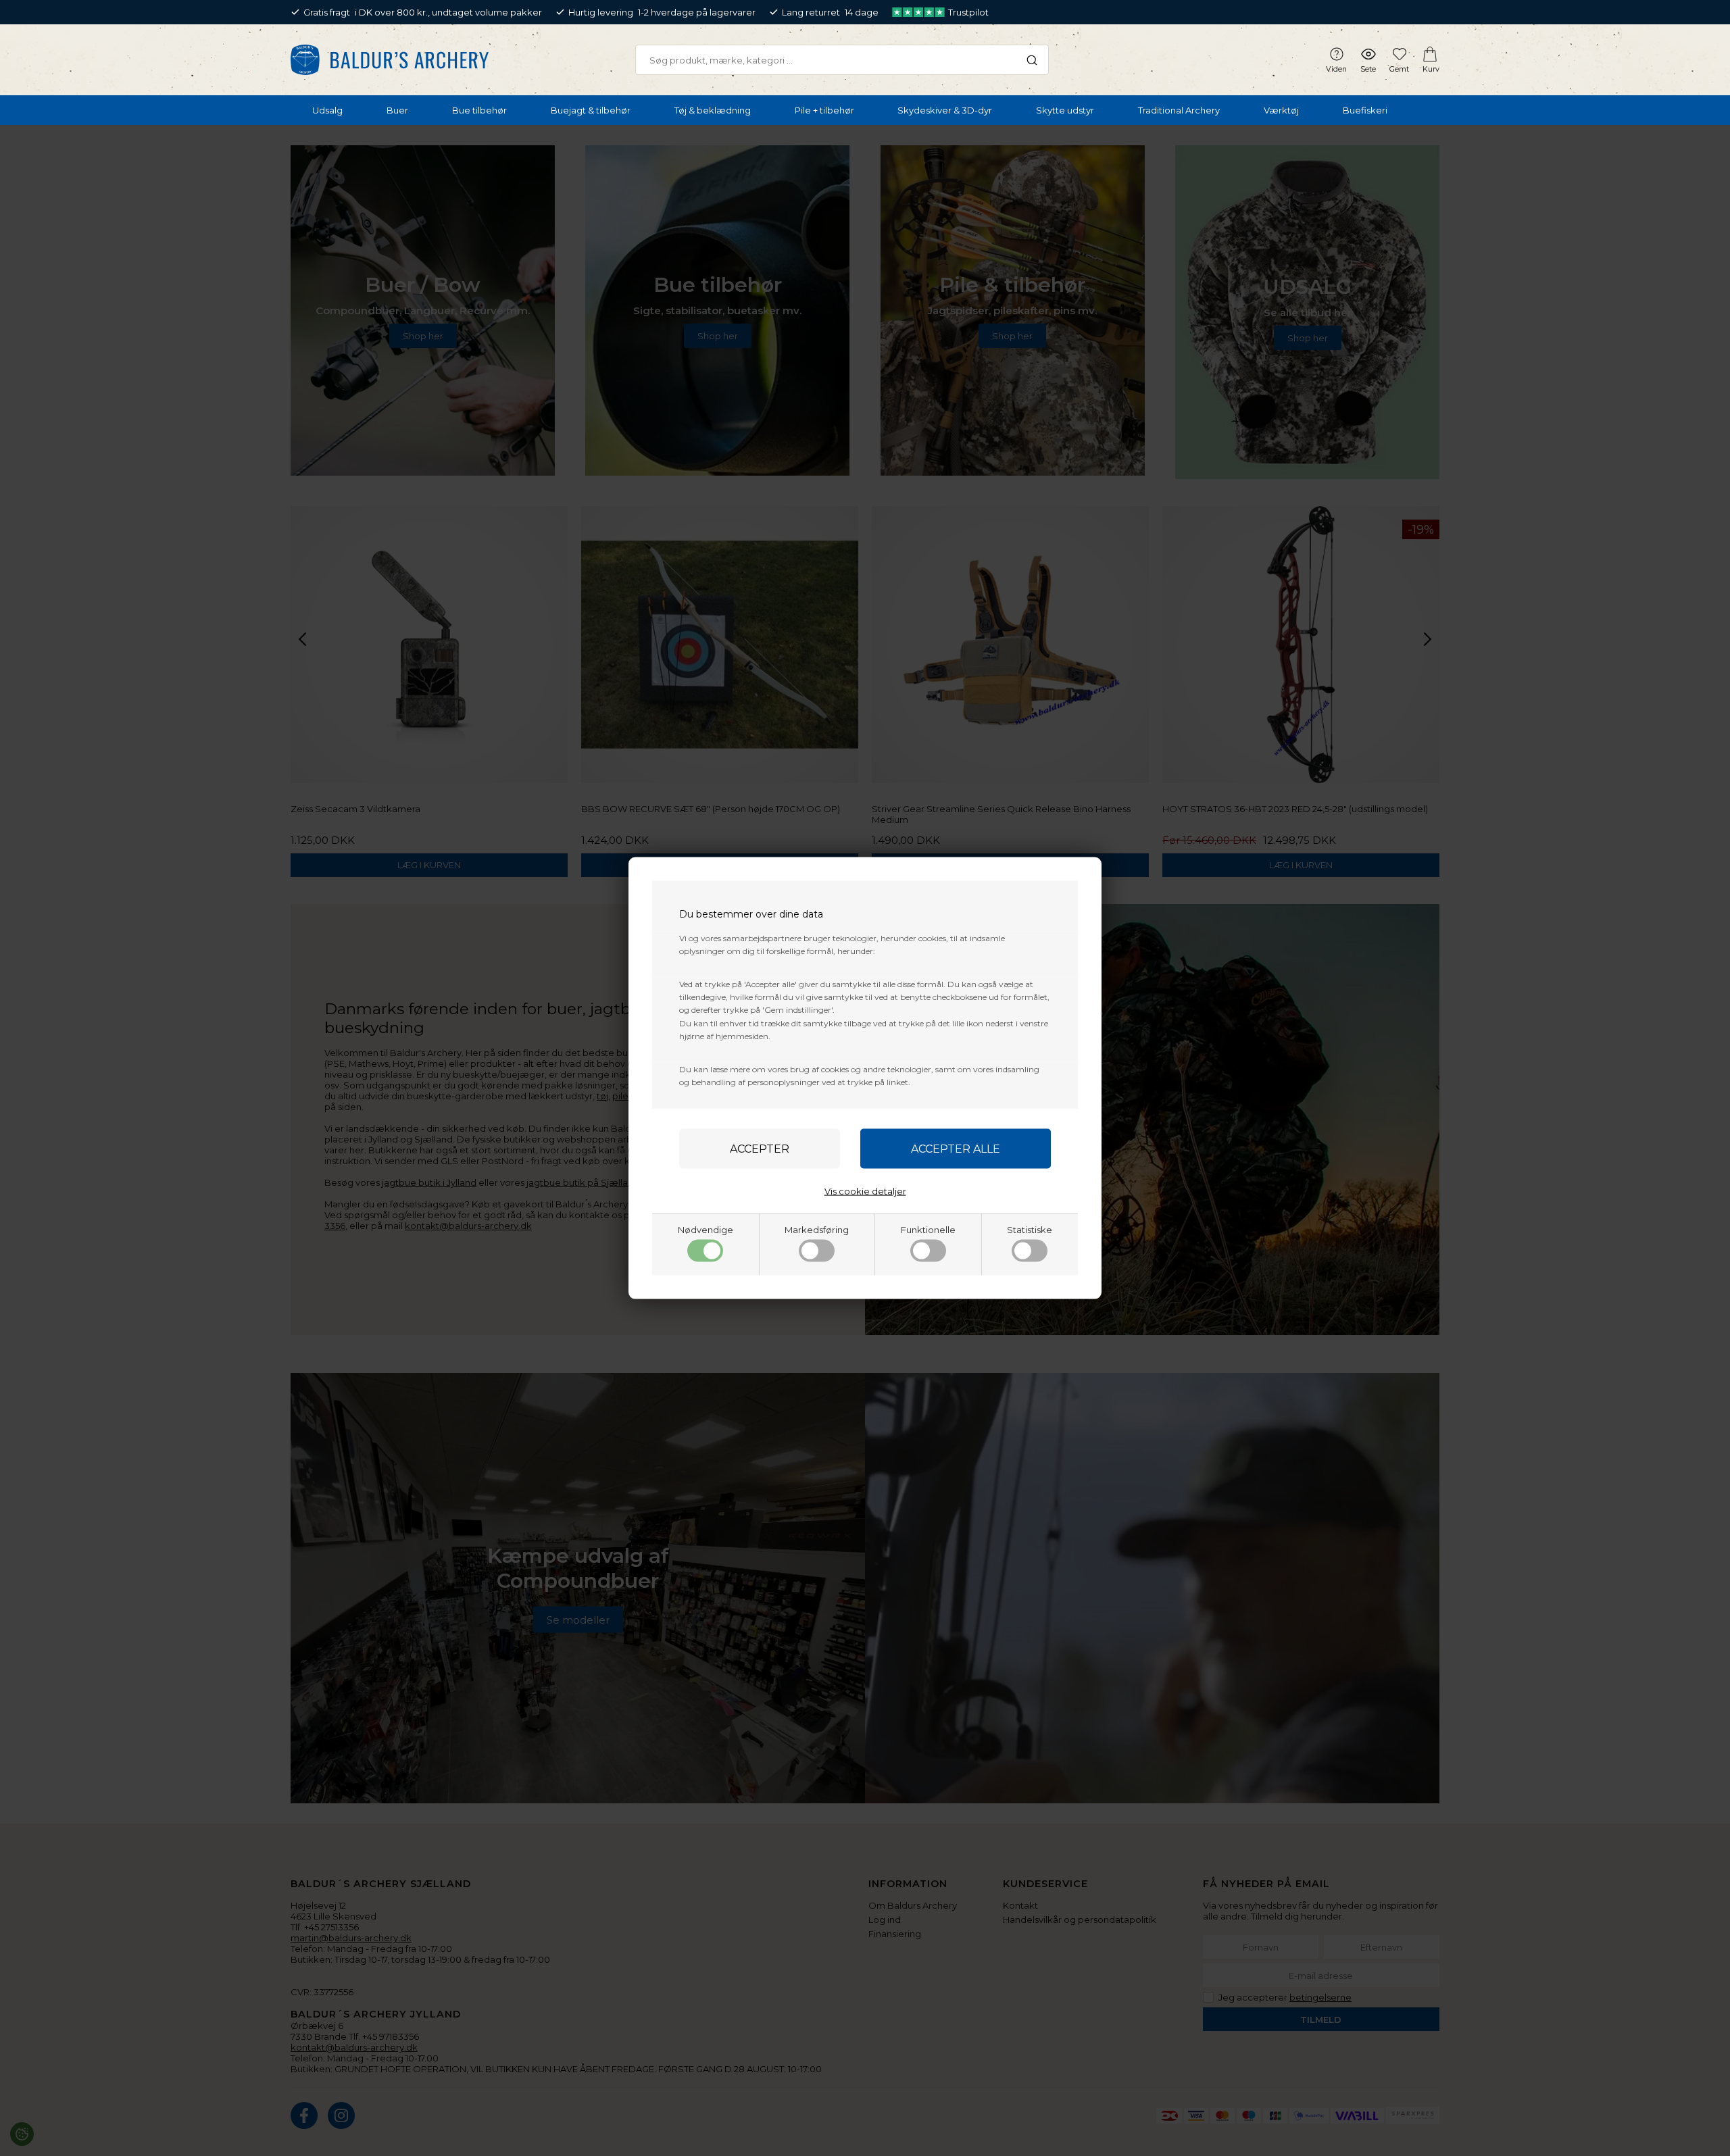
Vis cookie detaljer (865, 1191)
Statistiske (1030, 1230)
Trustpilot (968, 12)
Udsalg (327, 110)
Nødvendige (706, 1230)
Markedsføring (817, 1230)
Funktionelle (928, 1230)
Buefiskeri (1365, 110)
